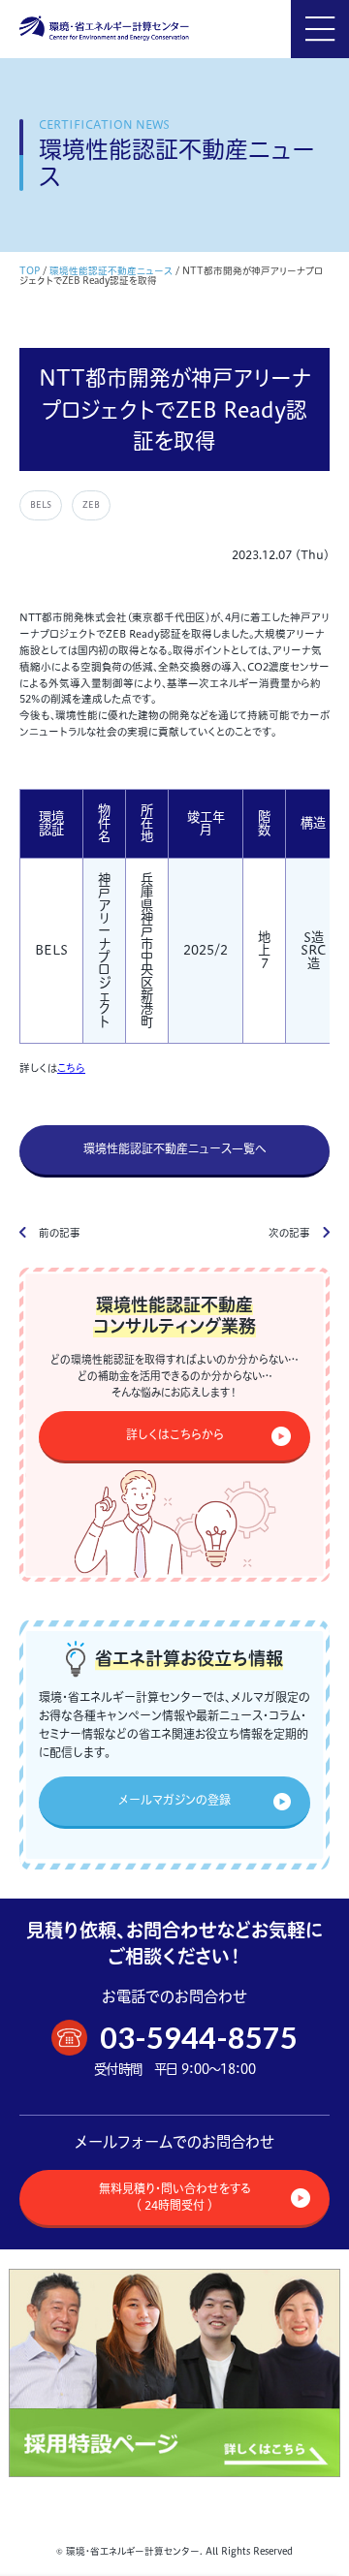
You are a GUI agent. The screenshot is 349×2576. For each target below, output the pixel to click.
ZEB (91, 504)
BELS (41, 504)
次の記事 (289, 1233)
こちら (71, 1068)
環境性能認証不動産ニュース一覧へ (175, 1149)
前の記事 (60, 1233)
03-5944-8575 (199, 2038)
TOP (30, 271)
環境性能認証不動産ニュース (111, 271)
